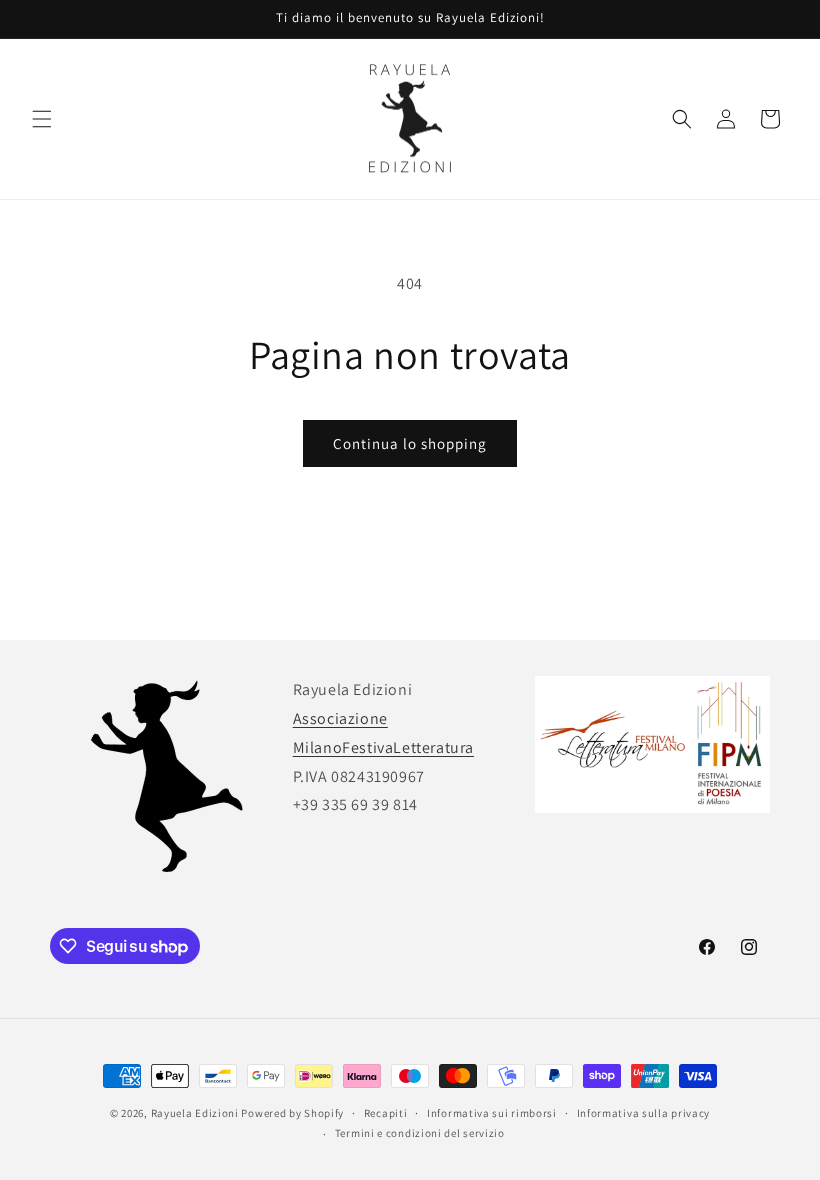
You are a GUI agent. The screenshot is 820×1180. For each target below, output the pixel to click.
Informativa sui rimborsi (492, 1113)
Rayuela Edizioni (195, 1113)
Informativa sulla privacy (644, 1113)
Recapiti (386, 1113)
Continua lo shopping (410, 443)
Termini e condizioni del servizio (420, 1133)
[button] (42, 119)
